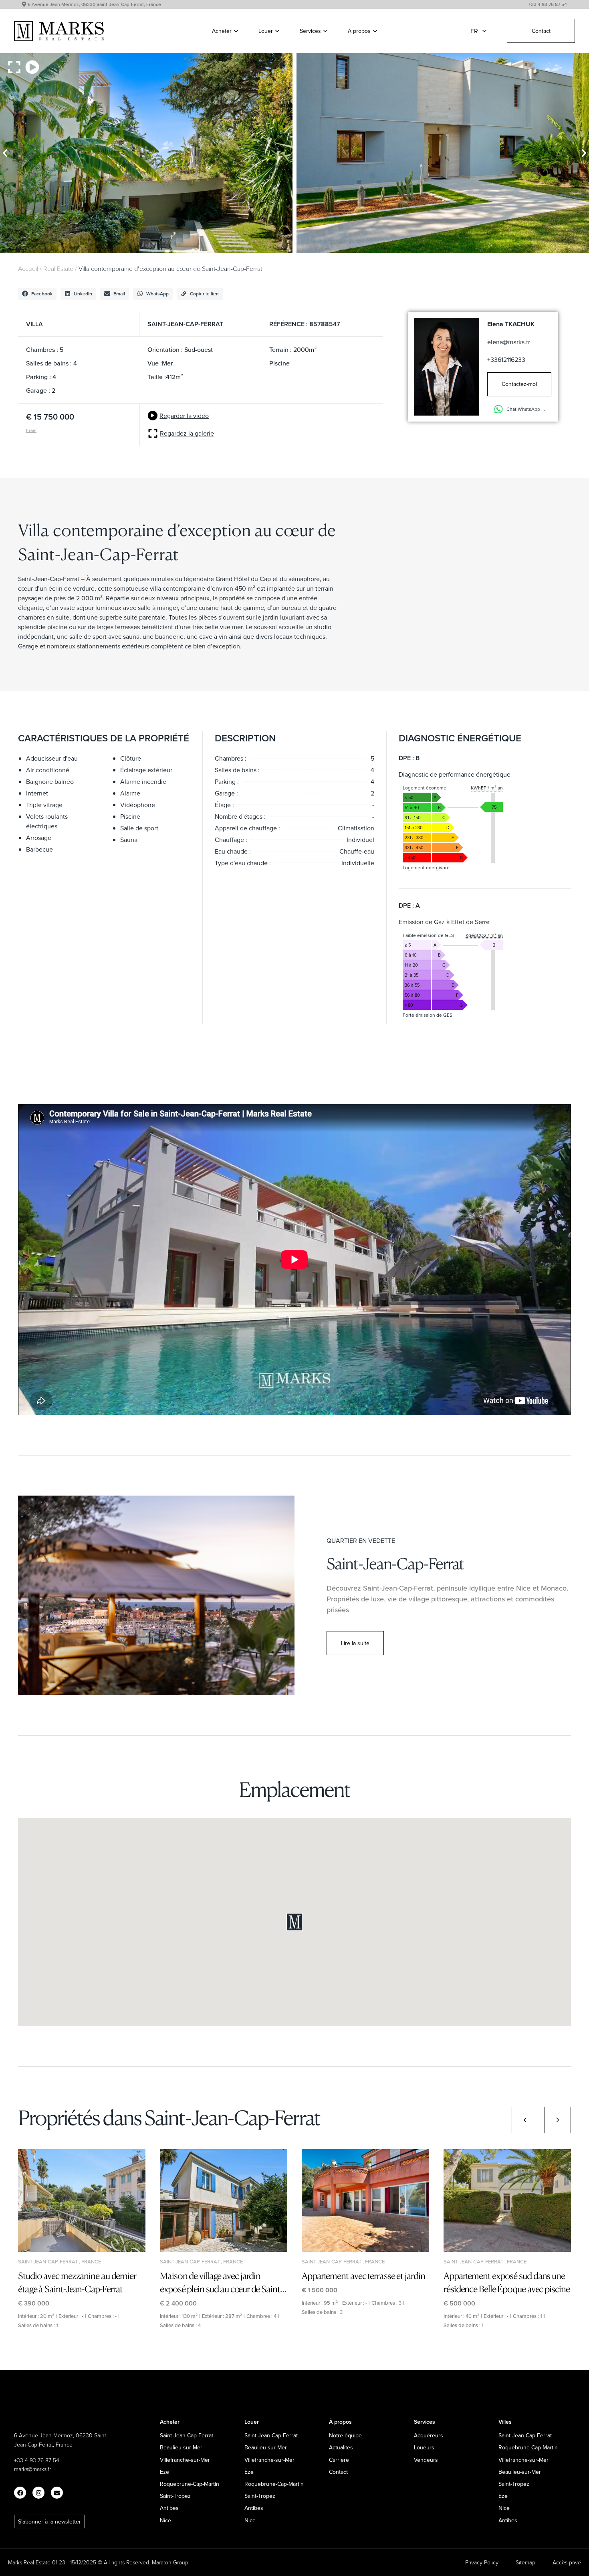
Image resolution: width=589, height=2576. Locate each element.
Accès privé (567, 2562)
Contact (541, 31)
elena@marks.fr (509, 342)
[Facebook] (20, 2493)
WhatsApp (157, 294)
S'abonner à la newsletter (49, 2521)
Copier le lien (204, 294)
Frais (31, 430)
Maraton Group (170, 2562)
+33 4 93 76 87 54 (548, 4)
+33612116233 (506, 359)
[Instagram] (38, 2493)
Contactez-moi (519, 384)
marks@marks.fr (32, 2469)
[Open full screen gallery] (14, 67)
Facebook (42, 294)
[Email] (57, 2493)
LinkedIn (83, 294)
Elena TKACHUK (511, 324)
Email (119, 294)
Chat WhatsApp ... (526, 409)
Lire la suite (355, 1643)
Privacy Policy (482, 2562)
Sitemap (525, 2562)
